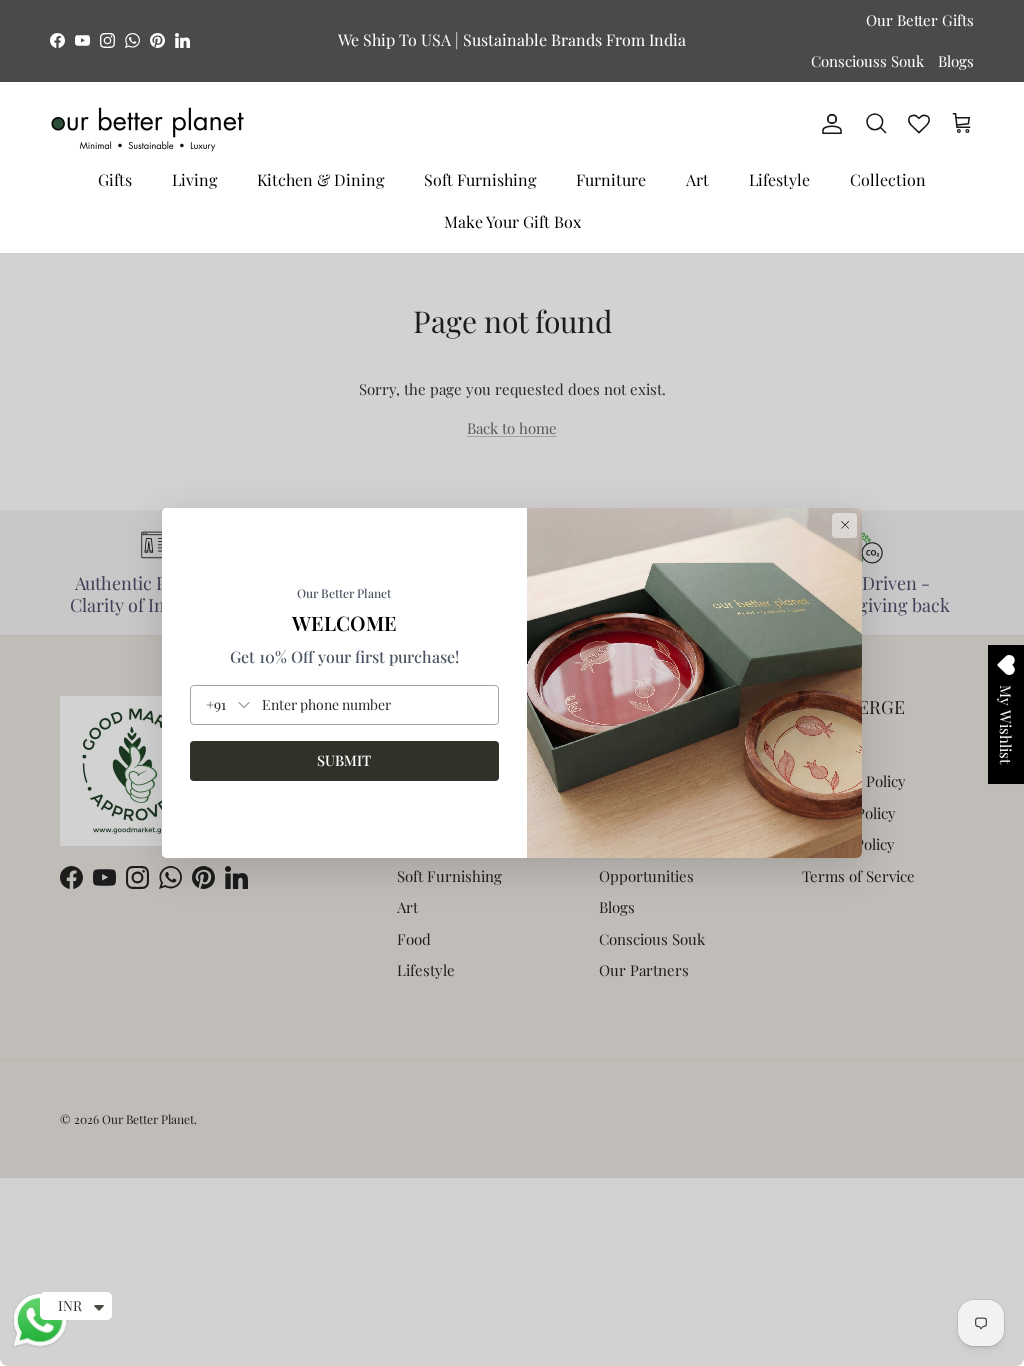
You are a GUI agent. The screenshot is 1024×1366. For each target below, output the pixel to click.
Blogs (956, 61)
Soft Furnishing (480, 179)
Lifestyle (779, 179)
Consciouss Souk (867, 61)
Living (194, 179)
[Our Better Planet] (147, 129)
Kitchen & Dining (320, 179)
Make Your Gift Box (512, 221)
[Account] (828, 124)
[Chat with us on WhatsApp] (40, 1344)
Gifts (115, 179)
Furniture (611, 179)
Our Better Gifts (920, 20)
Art (697, 179)
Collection (888, 179)
